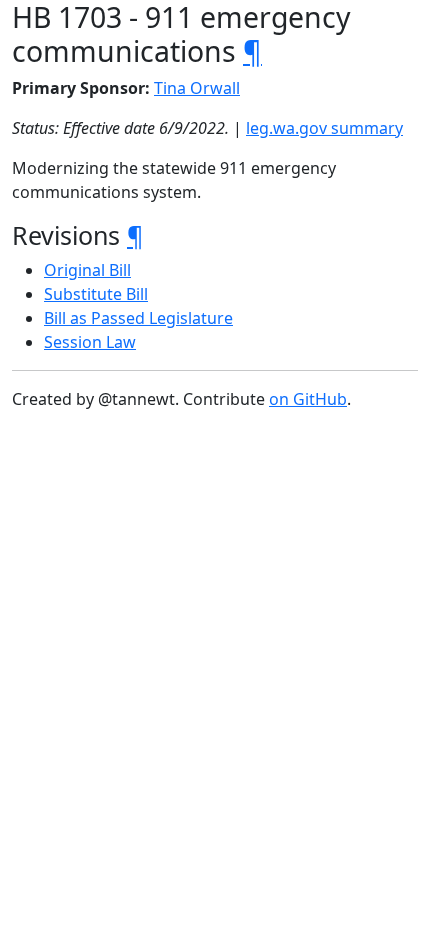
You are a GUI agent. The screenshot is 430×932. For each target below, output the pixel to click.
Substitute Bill (96, 294)
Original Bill (87, 270)
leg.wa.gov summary (324, 128)
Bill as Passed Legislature (138, 318)
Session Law (90, 342)
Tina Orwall (197, 88)
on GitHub (308, 399)
